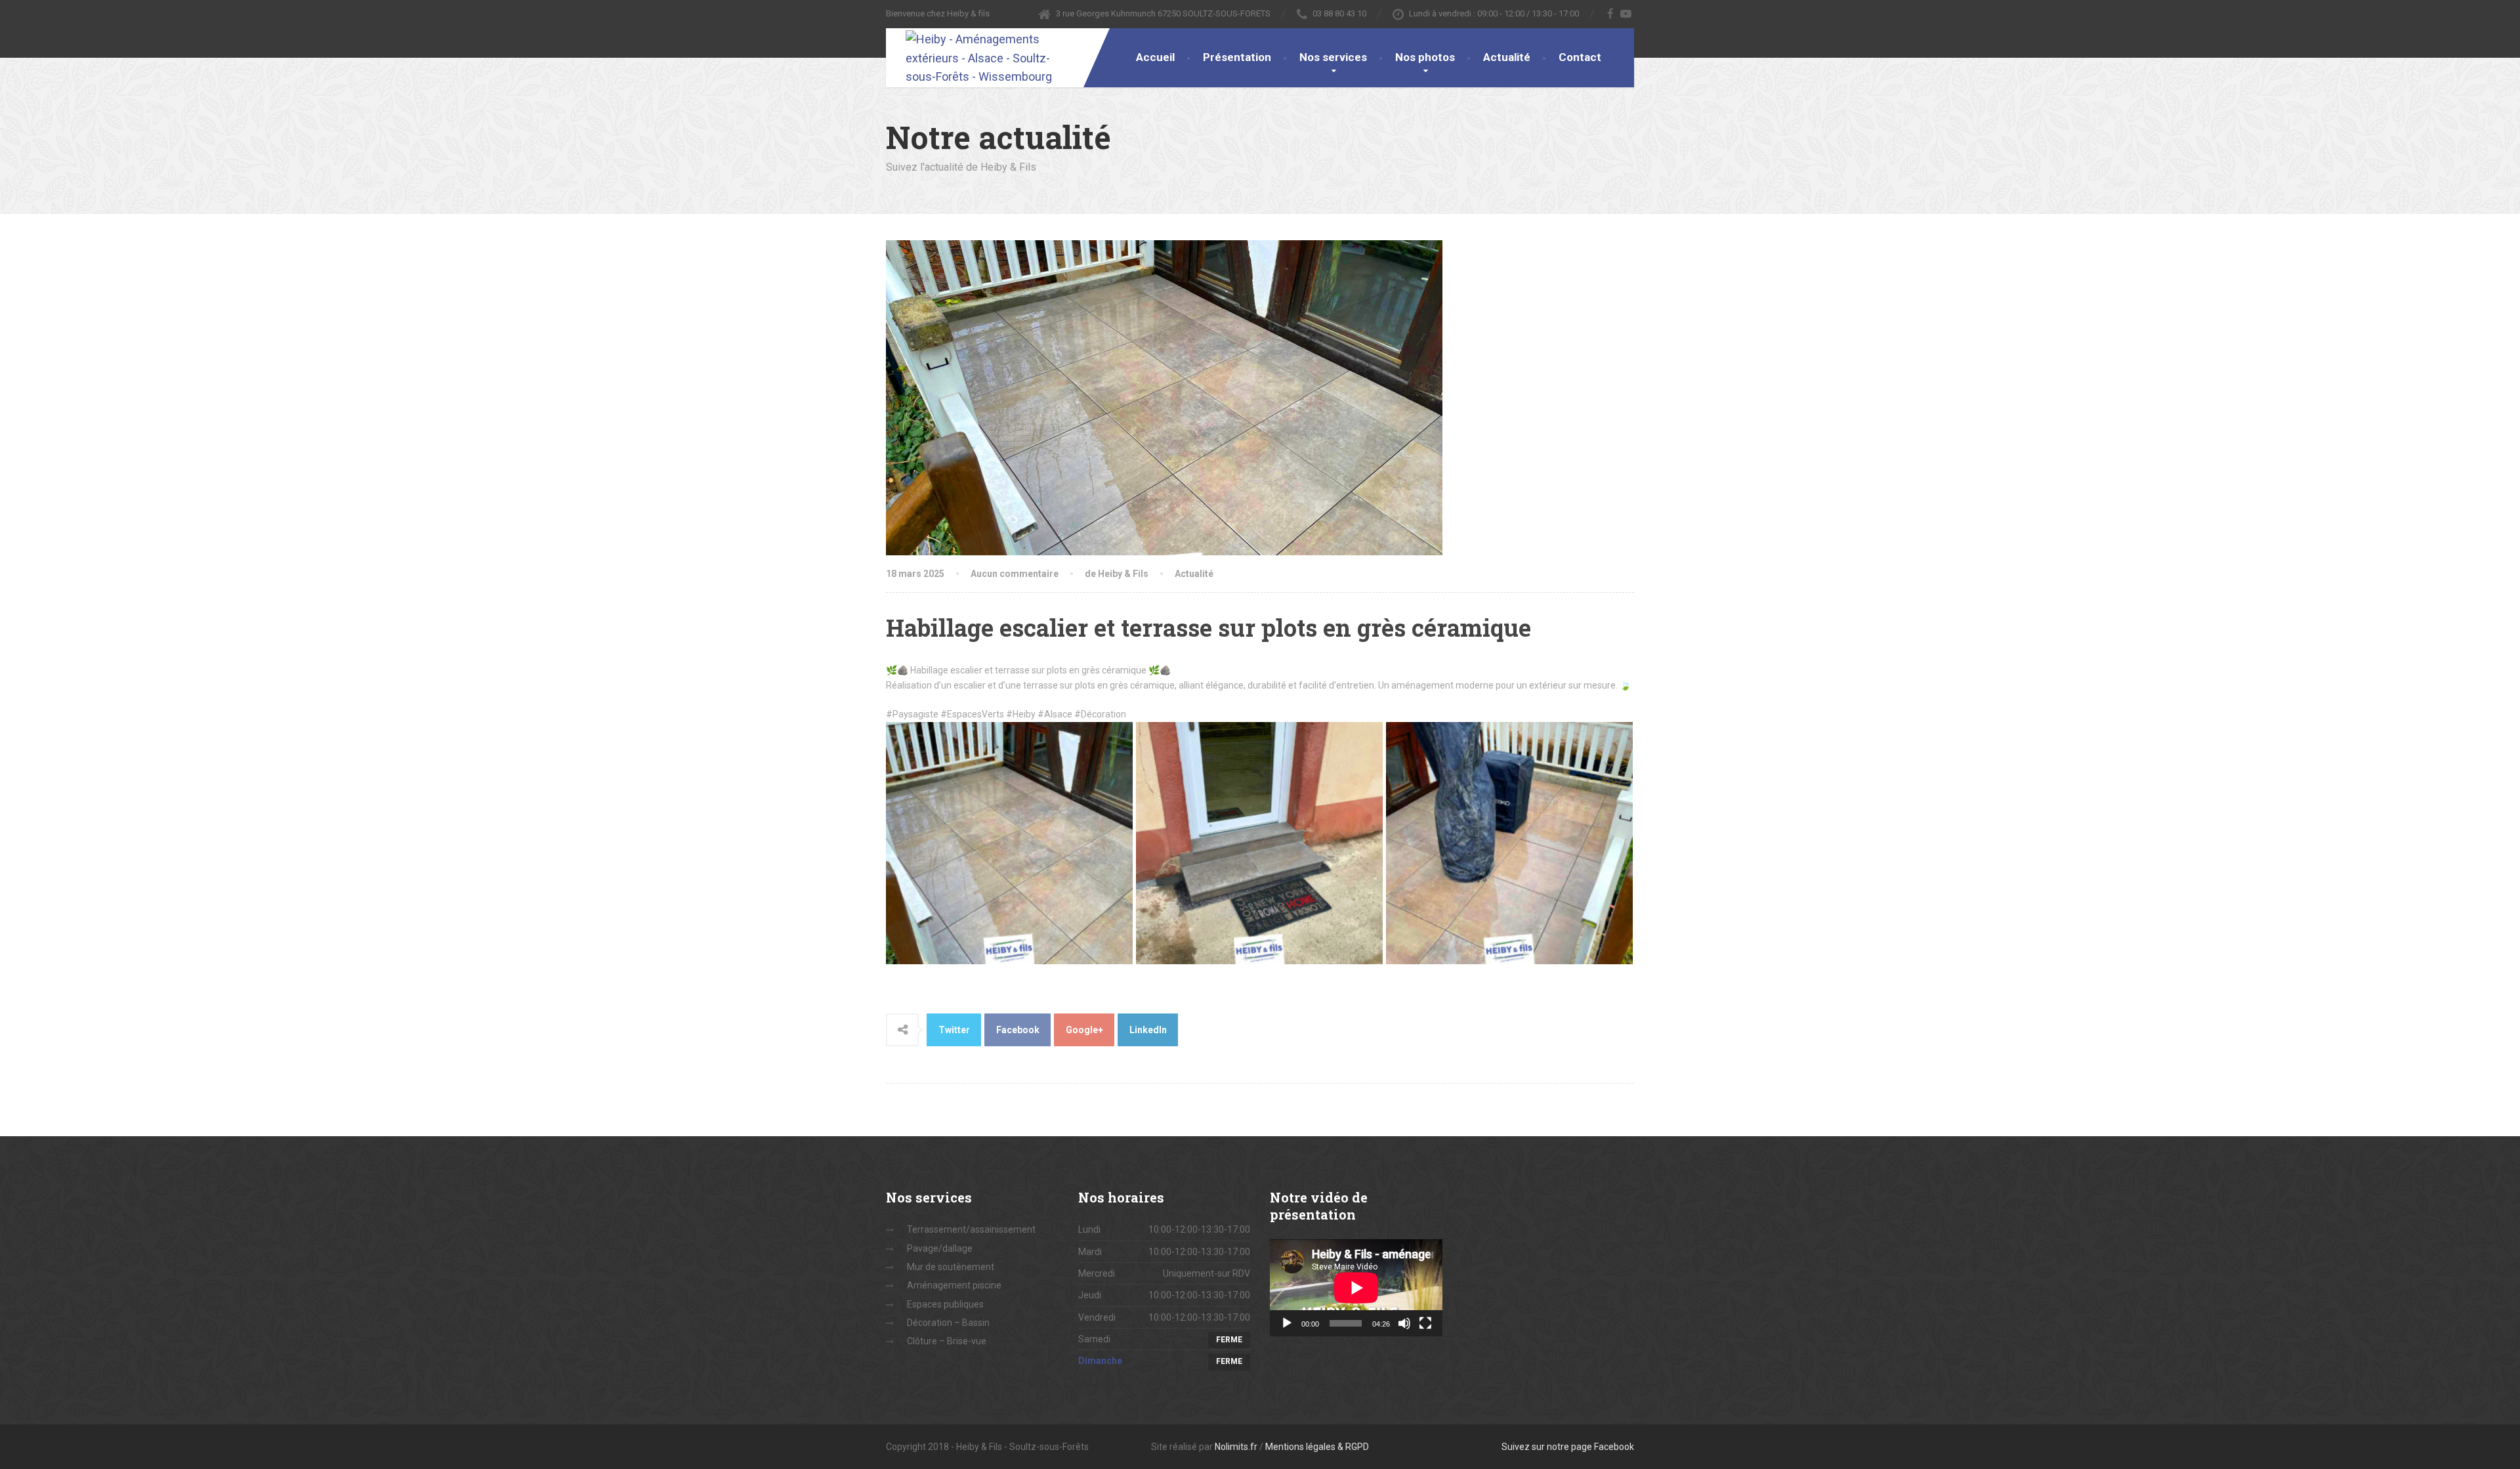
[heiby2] (1009, 841)
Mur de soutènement (951, 1267)
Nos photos (1425, 57)
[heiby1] (1509, 841)
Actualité (1507, 57)
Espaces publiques (945, 1304)
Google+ (1084, 1030)
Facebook (1018, 1030)
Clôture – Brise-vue (947, 1341)
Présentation (1237, 57)
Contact (1580, 57)
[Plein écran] (1425, 1323)
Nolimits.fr (1236, 1447)
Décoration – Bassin (948, 1323)
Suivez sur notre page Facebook (1568, 1447)
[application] (1356, 1288)
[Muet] (1404, 1323)
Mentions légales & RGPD (1317, 1447)
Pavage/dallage (940, 1248)
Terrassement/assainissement (971, 1229)
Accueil (1155, 57)
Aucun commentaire (1015, 574)
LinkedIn (1148, 1030)
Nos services (1333, 57)
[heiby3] (1259, 841)
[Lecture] (1287, 1323)
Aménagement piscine (954, 1285)
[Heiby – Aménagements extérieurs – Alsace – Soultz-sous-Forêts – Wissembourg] (978, 57)
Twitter (954, 1030)
